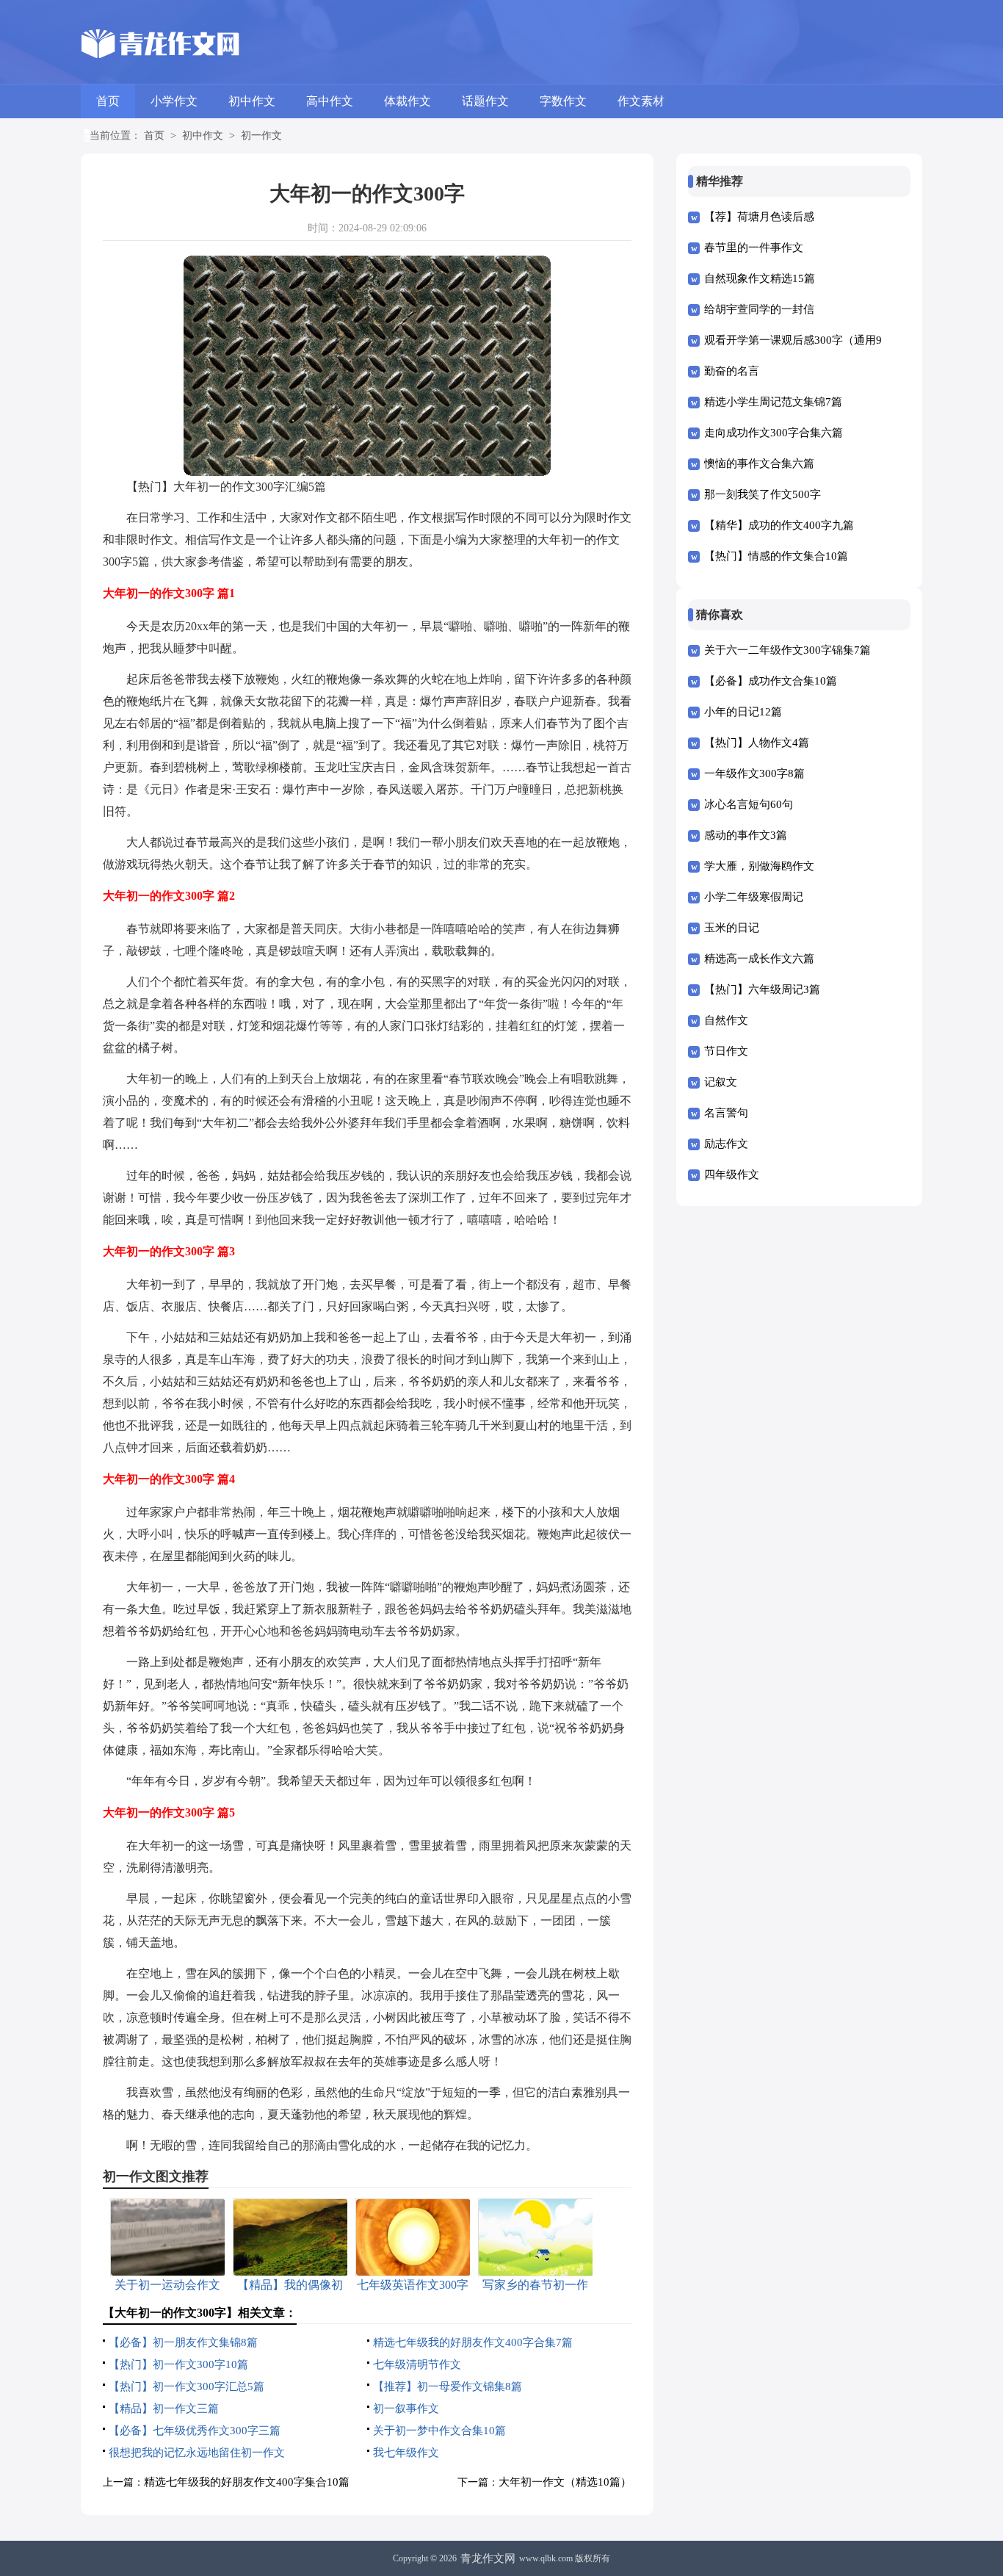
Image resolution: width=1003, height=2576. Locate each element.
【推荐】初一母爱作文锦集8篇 (448, 2386)
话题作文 (485, 101)
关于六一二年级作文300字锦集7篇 (787, 650)
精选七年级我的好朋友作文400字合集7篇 (473, 2342)
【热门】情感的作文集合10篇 (776, 556)
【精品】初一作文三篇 (164, 2409)
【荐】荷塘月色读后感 (759, 217)
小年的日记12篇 (743, 712)
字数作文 (563, 101)
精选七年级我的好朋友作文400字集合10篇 (247, 2482)
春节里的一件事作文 (754, 248)
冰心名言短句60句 (749, 804)
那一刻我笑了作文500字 (763, 494)
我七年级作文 (406, 2453)
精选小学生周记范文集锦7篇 (773, 402)
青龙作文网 (488, 2558)
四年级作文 (732, 1175)
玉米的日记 (732, 928)
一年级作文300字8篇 (754, 773)
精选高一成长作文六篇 (759, 959)
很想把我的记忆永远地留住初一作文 (197, 2453)
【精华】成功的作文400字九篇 (779, 525)
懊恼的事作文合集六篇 (759, 463)
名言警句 (726, 1113)
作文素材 (641, 101)
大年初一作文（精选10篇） (565, 2482)
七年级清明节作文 (417, 2364)
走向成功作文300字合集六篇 (774, 433)
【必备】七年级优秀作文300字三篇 (195, 2431)
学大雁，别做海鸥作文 (759, 866)
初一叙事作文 (406, 2409)
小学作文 (174, 101)
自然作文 (726, 1020)
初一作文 (261, 136)
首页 (108, 101)
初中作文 (252, 101)
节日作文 (726, 1051)
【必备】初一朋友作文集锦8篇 (183, 2342)
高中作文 (330, 101)
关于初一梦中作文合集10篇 (439, 2431)
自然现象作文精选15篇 (760, 278)
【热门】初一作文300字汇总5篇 (187, 2386)
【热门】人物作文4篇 (757, 743)
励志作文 (726, 1144)
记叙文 (721, 1082)
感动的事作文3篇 (746, 835)
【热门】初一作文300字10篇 (178, 2364)
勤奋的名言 (732, 371)
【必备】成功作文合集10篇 (771, 681)
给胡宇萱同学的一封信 (759, 309)
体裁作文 (408, 101)
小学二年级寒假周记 (754, 897)
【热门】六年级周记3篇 (762, 989)
